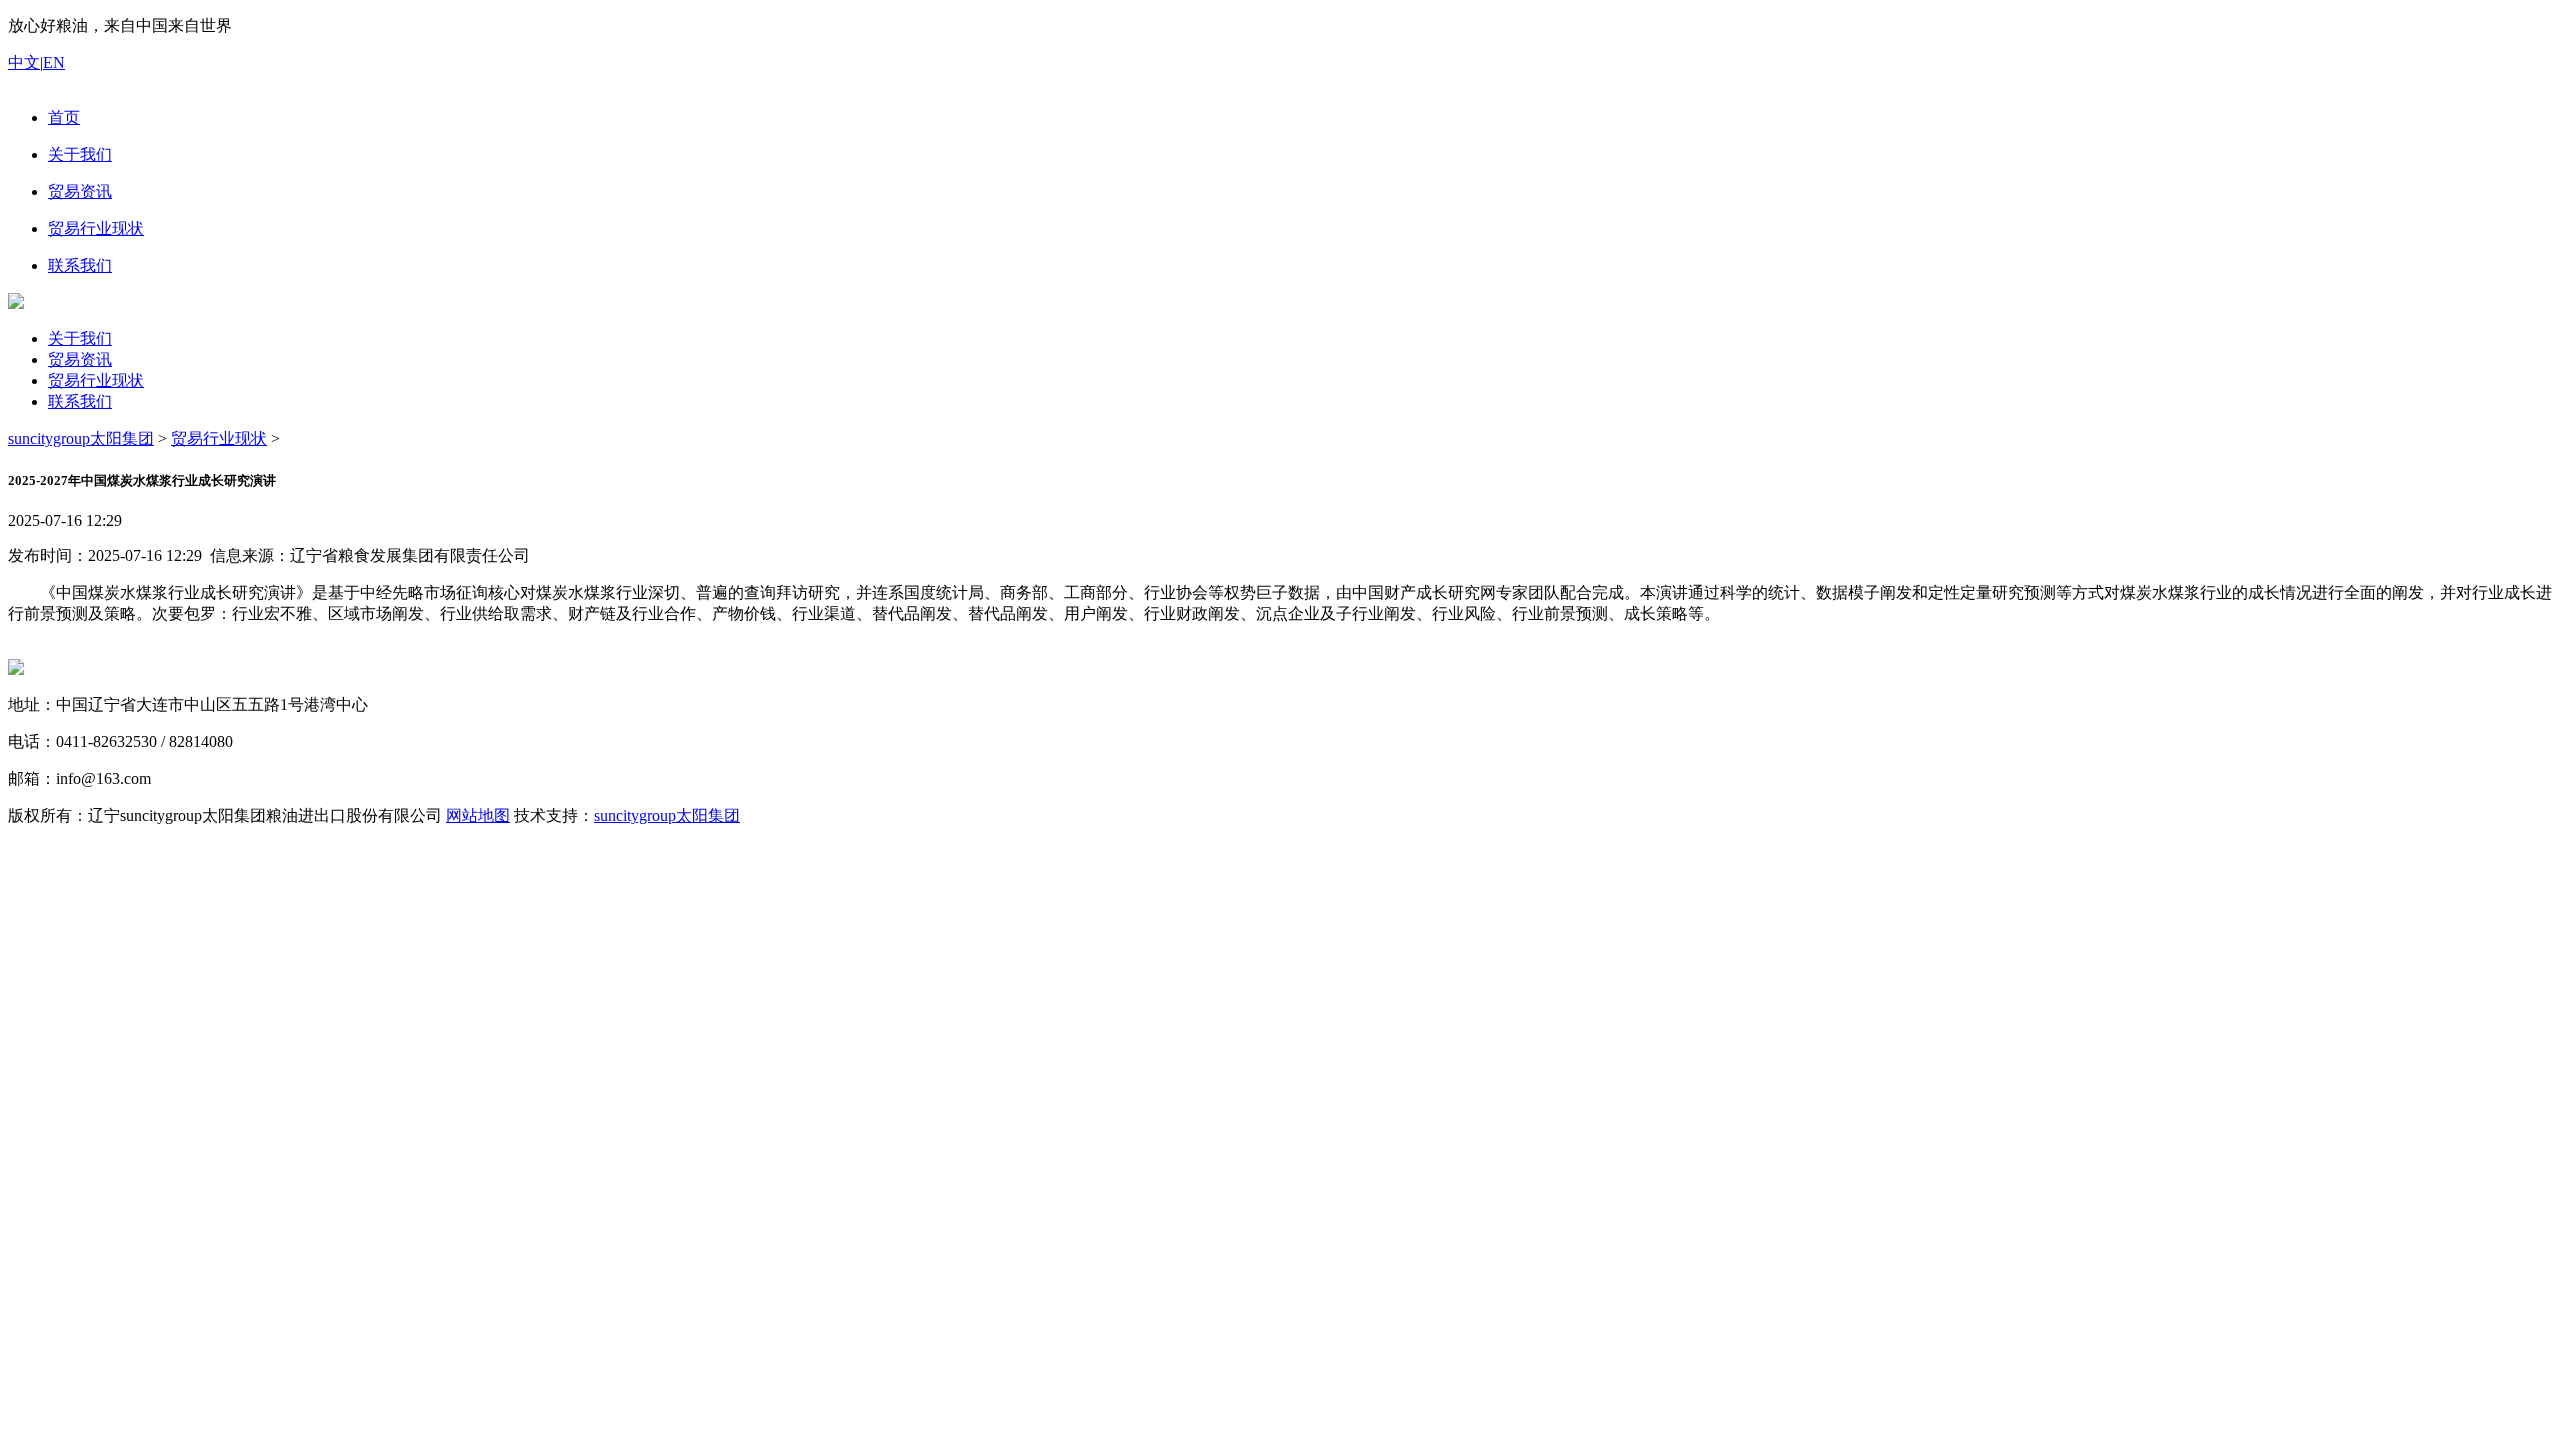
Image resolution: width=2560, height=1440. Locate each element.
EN (54, 62)
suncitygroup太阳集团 (81, 438)
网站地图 (478, 815)
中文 (24, 62)
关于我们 (80, 338)
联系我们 (80, 401)
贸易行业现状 (96, 380)
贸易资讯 (80, 359)
